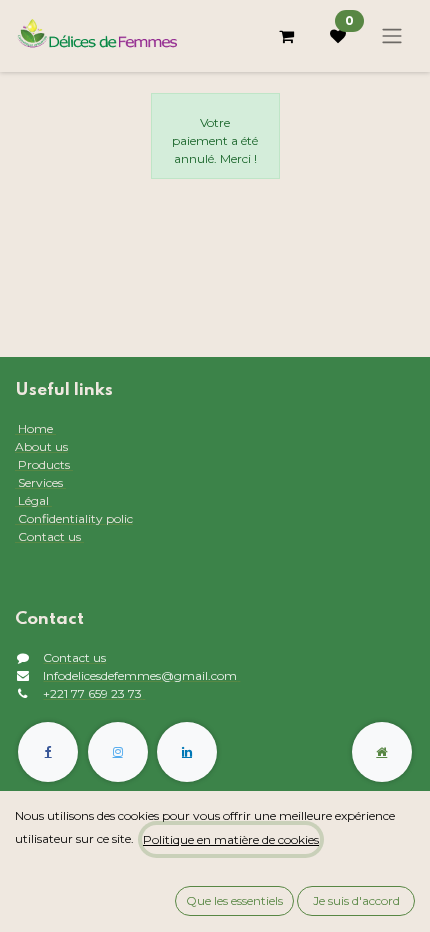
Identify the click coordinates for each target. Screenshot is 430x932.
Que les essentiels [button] (234, 900)
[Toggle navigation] (392, 36)
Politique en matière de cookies (231, 839)
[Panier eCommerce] (286, 36)
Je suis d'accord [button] (356, 900)
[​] (48, 752)
